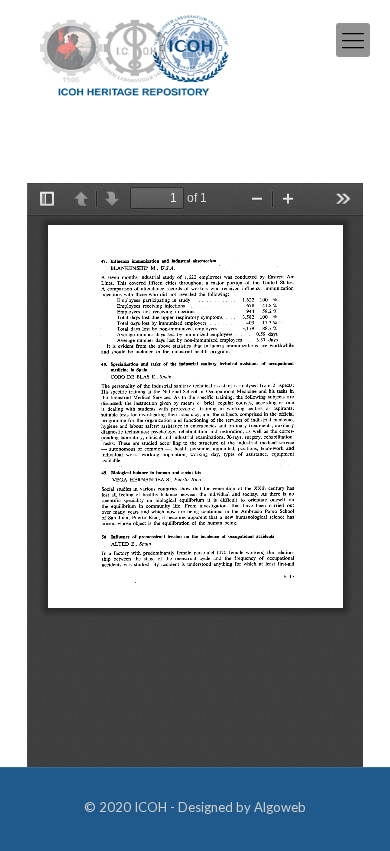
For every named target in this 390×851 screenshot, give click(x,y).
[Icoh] (134, 53)
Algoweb (280, 807)
